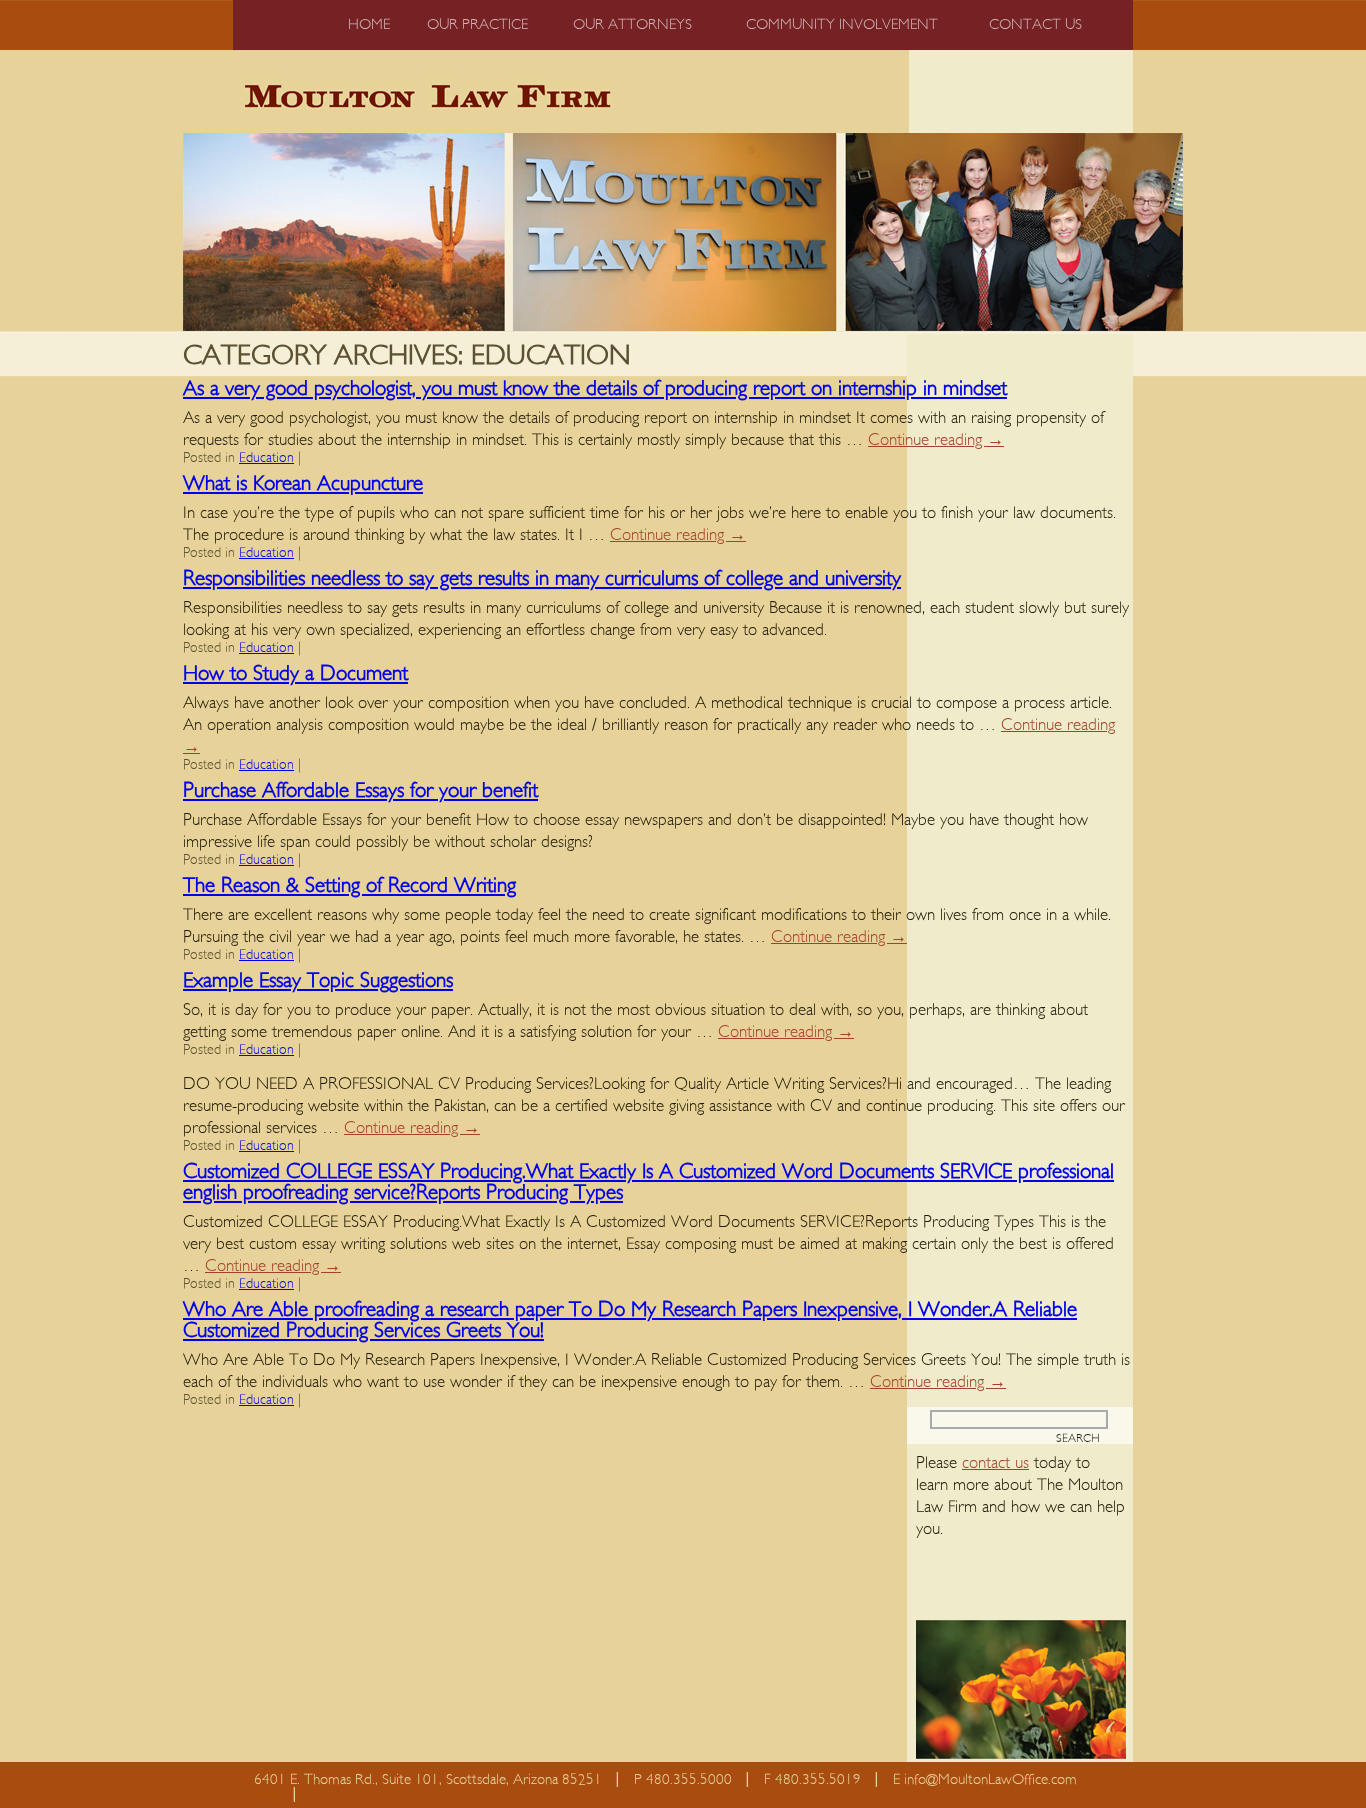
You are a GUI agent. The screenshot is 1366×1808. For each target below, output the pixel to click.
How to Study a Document (295, 673)
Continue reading (936, 439)
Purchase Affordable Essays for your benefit (360, 790)
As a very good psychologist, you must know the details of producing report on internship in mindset (595, 388)
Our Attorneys (632, 24)
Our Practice (477, 24)
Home (369, 24)
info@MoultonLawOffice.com (990, 1779)
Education (266, 458)
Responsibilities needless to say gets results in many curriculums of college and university (542, 578)
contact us (995, 1462)
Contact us (1035, 24)
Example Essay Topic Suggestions (318, 980)
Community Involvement (842, 24)
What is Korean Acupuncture (303, 483)
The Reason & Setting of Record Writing (349, 885)
